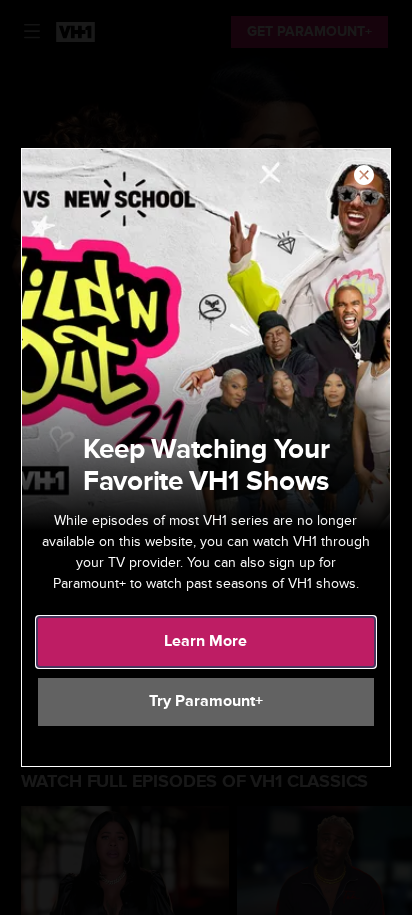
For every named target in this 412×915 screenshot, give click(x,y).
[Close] (364, 176)
